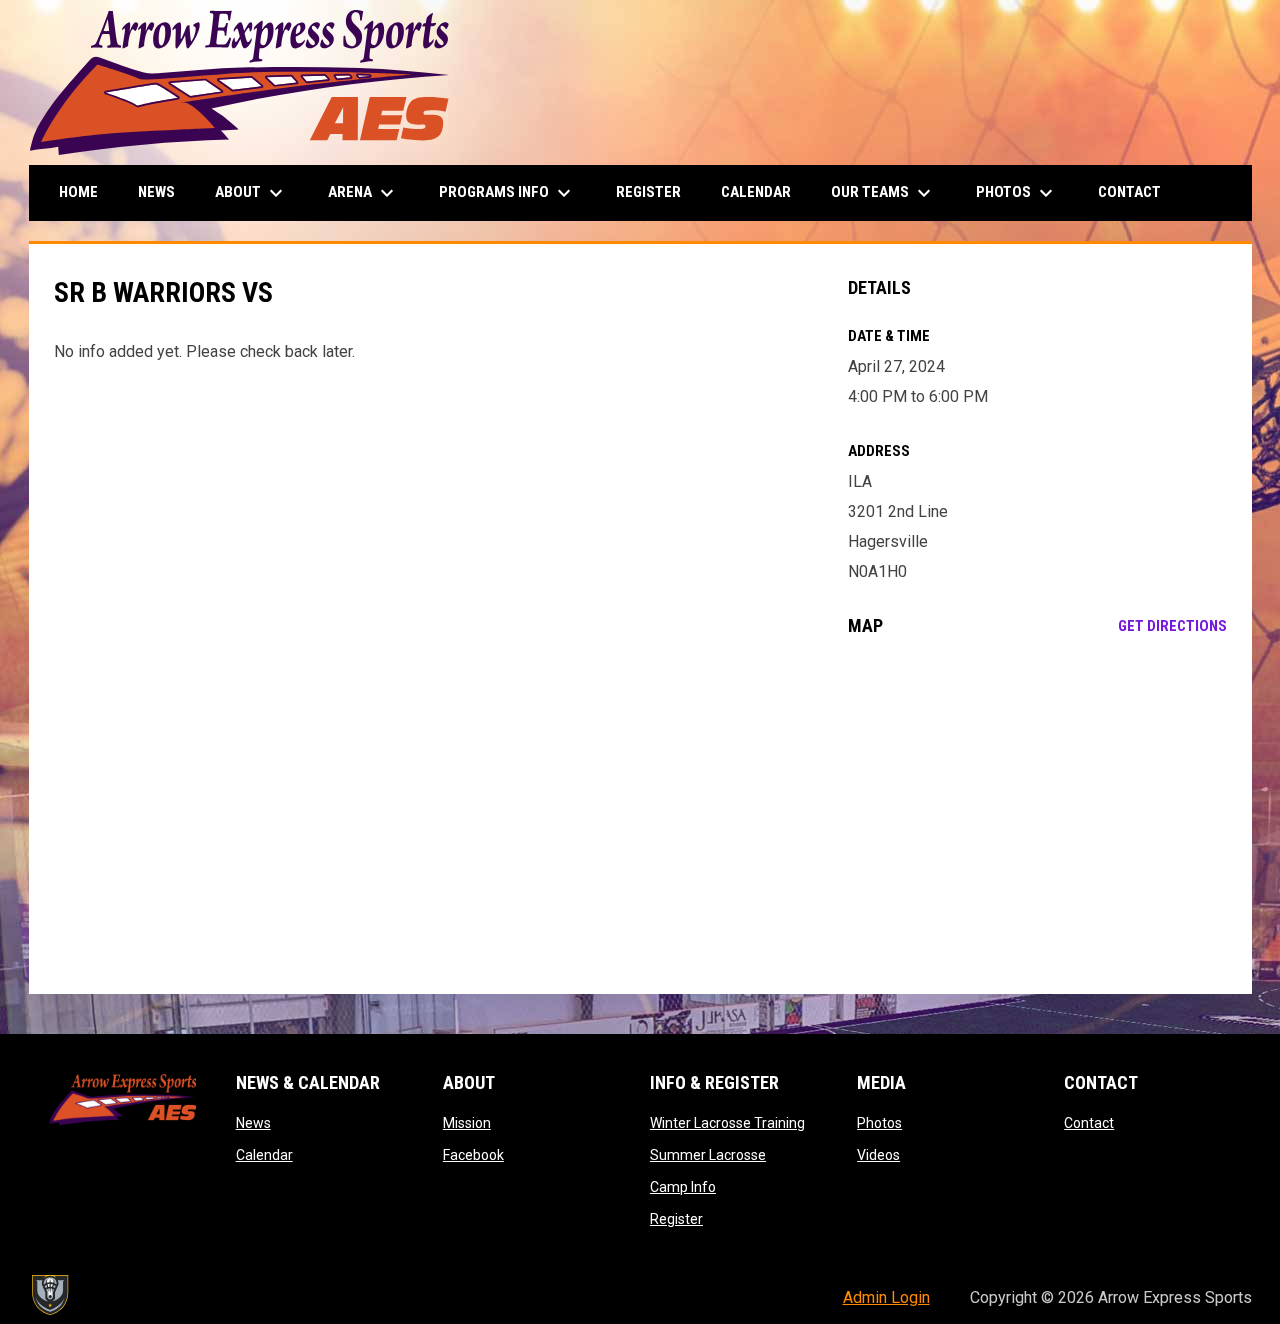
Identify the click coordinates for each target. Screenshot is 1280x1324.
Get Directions (1172, 626)
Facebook (473, 1155)
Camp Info (683, 1187)
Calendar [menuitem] (756, 192)
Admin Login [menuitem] (886, 1297)
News (253, 1123)
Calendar (264, 1155)
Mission (467, 1123)
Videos (878, 1155)
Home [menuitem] (78, 192)
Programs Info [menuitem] (507, 193)
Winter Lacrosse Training (727, 1123)
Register (676, 1219)
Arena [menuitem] (363, 193)
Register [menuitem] (648, 192)
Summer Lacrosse (708, 1155)
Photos (879, 1123)
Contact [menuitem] (1129, 192)
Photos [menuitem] (1017, 193)
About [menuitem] (251, 193)
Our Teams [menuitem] (883, 193)
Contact (1089, 1123)
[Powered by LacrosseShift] (49, 1295)
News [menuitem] (156, 192)
